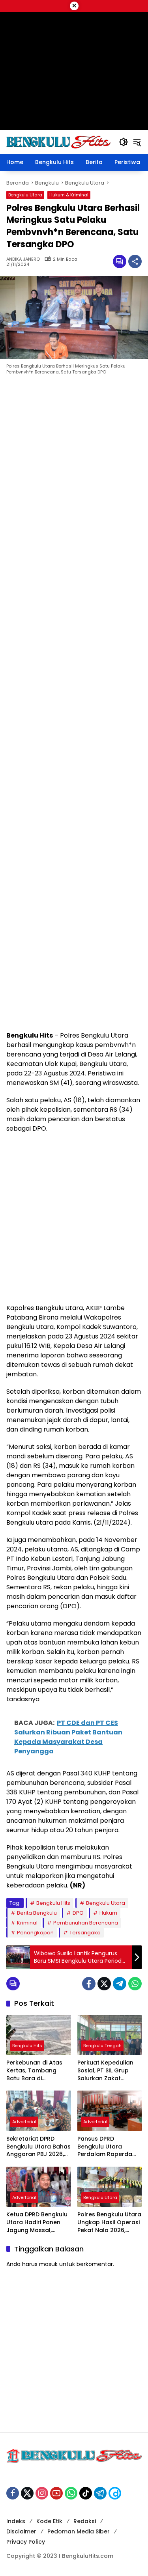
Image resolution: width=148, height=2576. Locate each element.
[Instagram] (42, 2493)
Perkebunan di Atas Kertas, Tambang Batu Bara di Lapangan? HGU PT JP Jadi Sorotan (38, 2071)
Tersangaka (85, 1933)
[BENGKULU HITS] (59, 142)
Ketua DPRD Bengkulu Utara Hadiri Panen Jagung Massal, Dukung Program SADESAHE (37, 2222)
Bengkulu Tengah (102, 2046)
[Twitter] (104, 1984)
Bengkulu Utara (25, 195)
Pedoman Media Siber (79, 2531)
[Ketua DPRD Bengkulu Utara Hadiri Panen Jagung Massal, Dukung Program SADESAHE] (39, 2187)
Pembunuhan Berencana (86, 1923)
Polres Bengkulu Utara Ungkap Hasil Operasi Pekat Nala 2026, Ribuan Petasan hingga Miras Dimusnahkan (109, 2222)
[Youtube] (56, 2493)
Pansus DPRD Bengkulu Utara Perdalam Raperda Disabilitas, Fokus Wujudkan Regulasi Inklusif (105, 2147)
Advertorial (24, 2122)
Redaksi (85, 2521)
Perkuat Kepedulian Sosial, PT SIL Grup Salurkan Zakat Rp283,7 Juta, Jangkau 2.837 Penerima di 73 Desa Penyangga (107, 2071)
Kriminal (27, 1923)
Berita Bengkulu (37, 1913)
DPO (78, 1913)
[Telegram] (120, 1984)
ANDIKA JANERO (23, 259)
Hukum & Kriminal (69, 195)
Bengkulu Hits (53, 1903)
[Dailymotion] (115, 2493)
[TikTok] (86, 2493)
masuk (48, 2264)
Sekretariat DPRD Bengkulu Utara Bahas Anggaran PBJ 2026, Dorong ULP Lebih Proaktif (38, 2147)
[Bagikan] (135, 261)
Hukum (108, 1913)
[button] (124, 142)
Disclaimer (21, 2531)
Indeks (16, 2521)
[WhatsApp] (135, 1984)
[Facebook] (89, 1984)
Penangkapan (35, 1933)
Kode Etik (49, 2521)
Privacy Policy (26, 2542)
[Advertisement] (74, 705)
